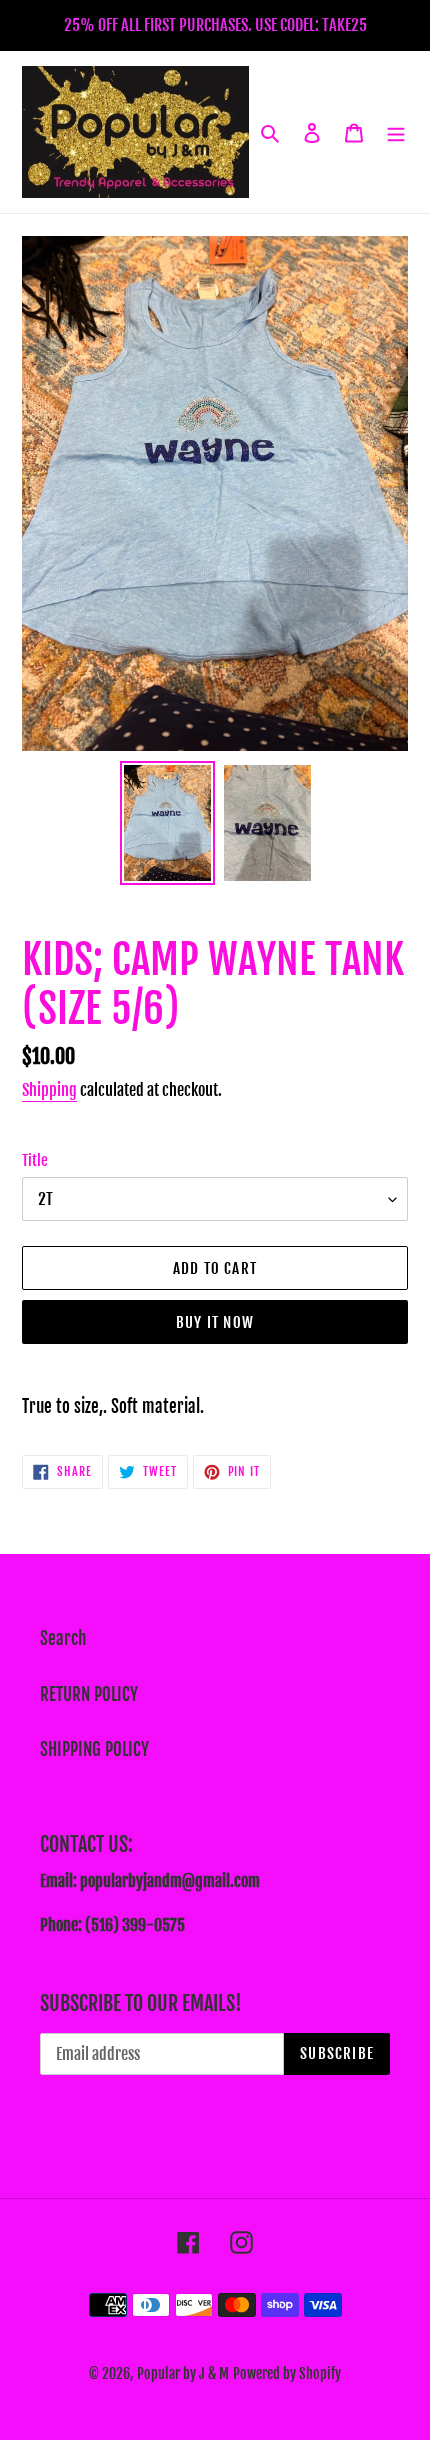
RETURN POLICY (89, 1694)
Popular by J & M (183, 2373)
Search (63, 1638)
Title (35, 1160)
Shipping (49, 1090)
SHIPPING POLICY (94, 1749)
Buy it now (215, 1322)
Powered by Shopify (287, 2373)
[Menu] (396, 132)
